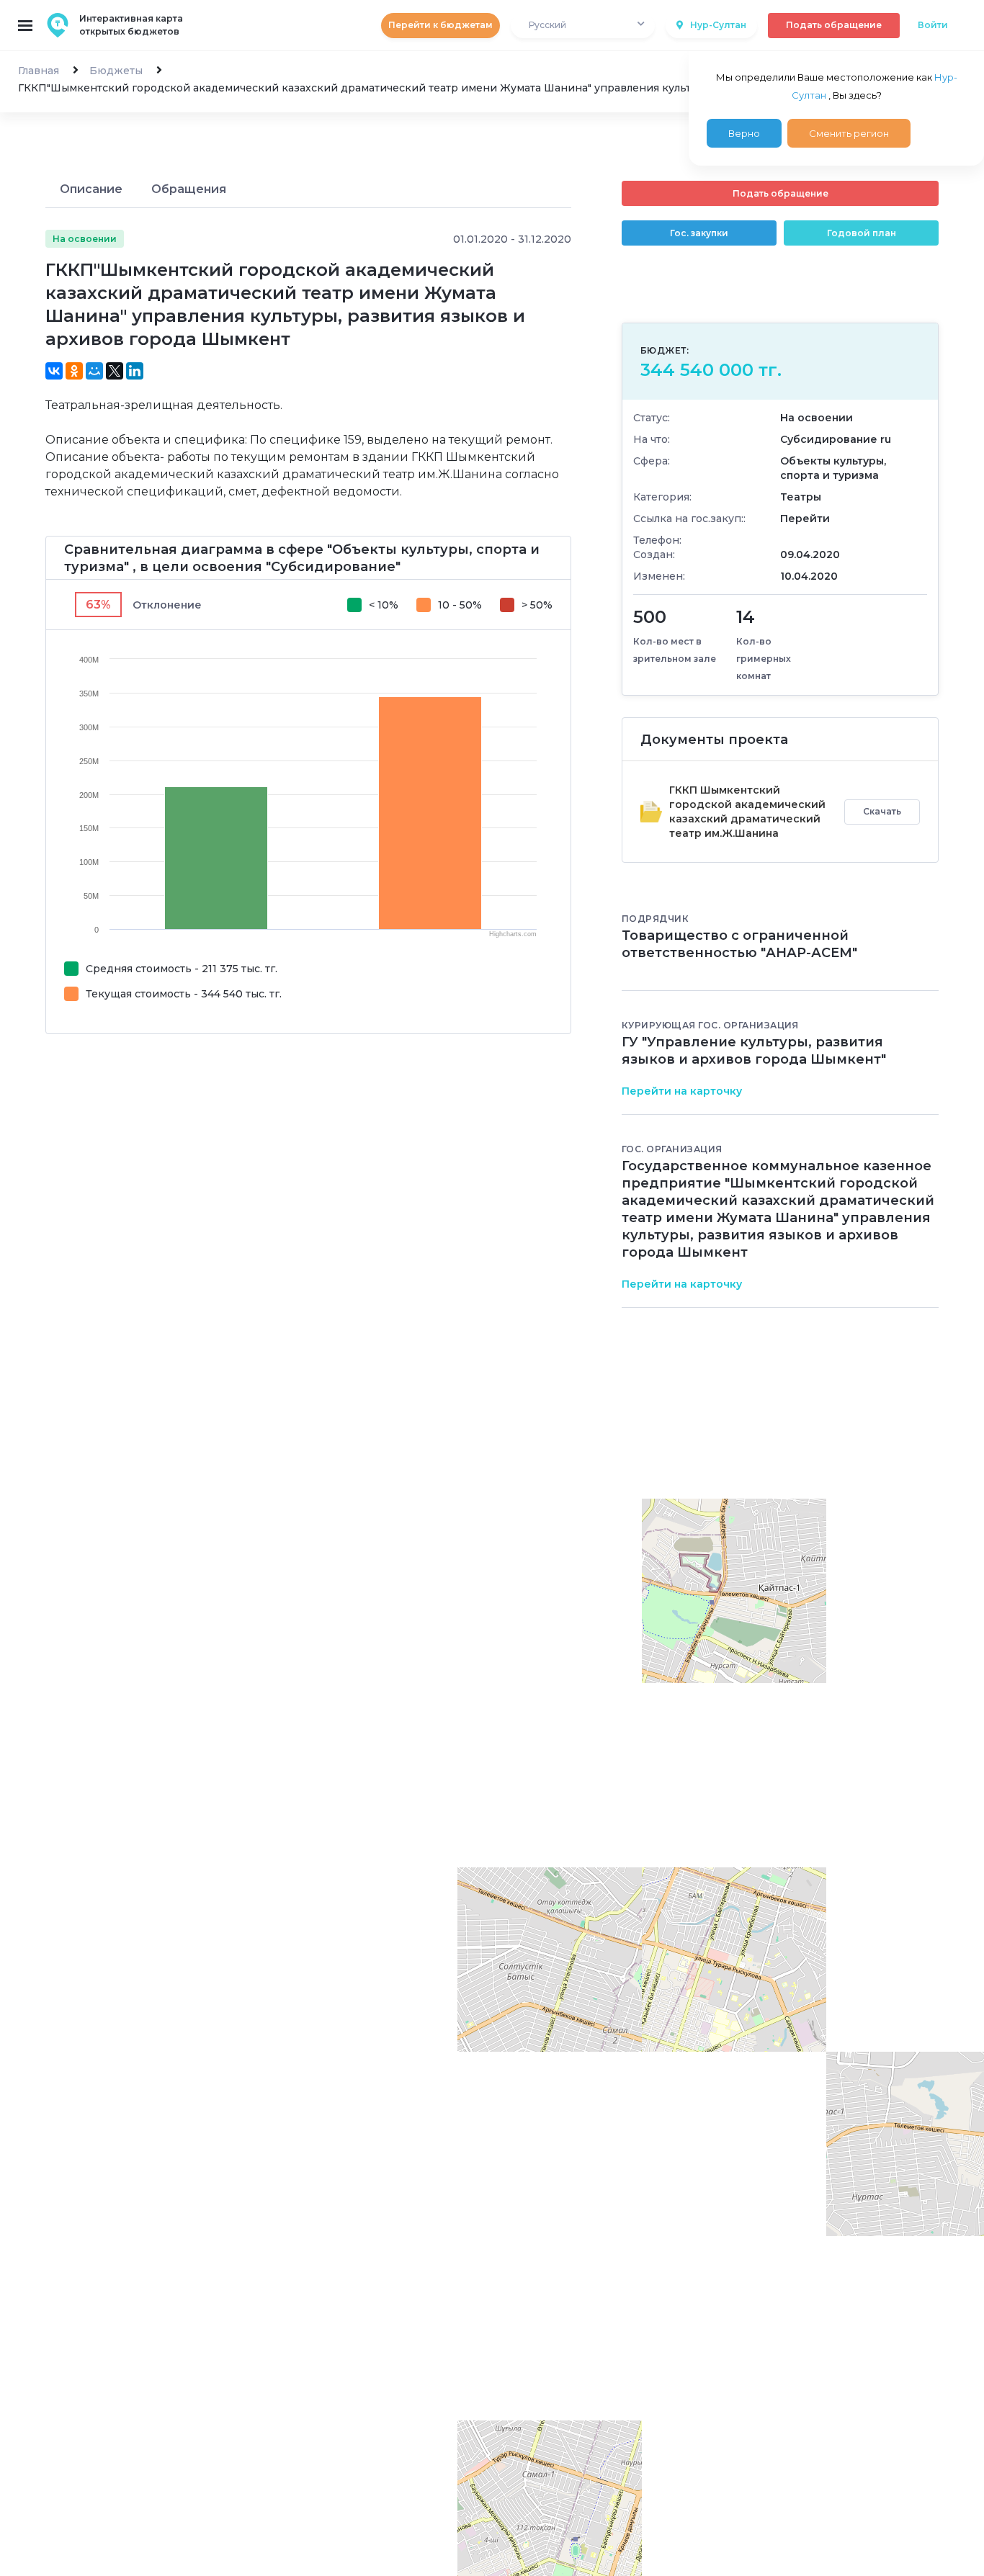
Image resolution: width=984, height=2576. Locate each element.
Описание (91, 189)
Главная (39, 71)
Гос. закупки (699, 233)
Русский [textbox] (547, 25)
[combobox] (583, 26)
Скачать (882, 811)
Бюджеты (116, 71)
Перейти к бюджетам (440, 25)
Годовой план (862, 233)
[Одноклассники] (74, 371)
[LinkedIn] (135, 371)
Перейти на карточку (682, 1091)
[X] (115, 371)
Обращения (189, 189)
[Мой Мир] (94, 371)
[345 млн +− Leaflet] (780, 1682)
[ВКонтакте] (54, 371)
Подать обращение (834, 25)
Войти (933, 25)
